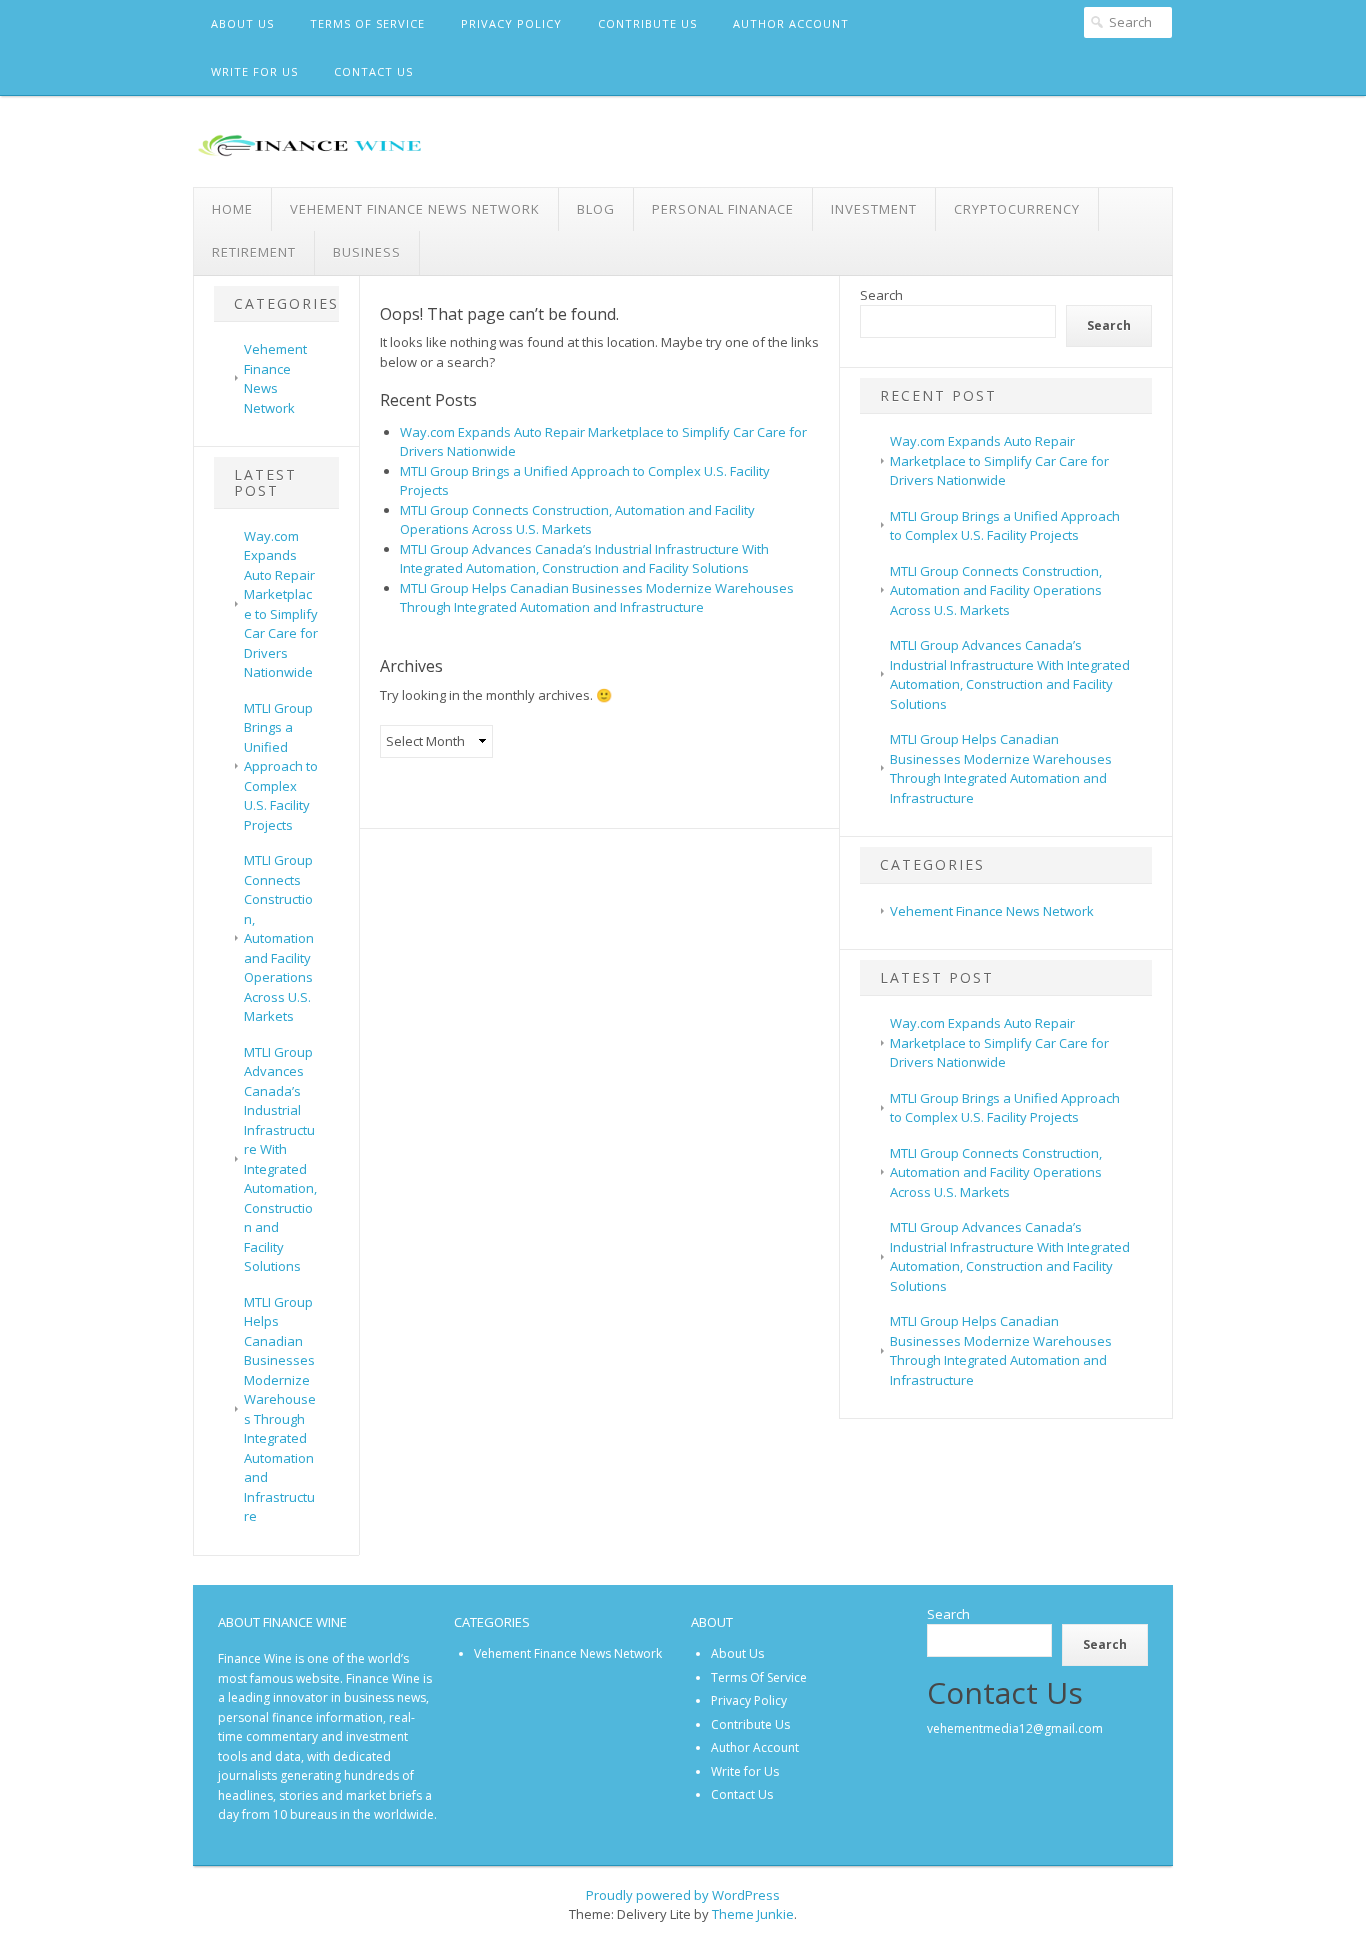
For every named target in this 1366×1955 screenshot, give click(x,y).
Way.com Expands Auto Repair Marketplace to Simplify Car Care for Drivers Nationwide (281, 604)
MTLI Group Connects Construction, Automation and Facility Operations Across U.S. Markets (279, 938)
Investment (874, 209)
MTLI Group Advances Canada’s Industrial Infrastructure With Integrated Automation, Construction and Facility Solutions (280, 1159)
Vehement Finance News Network (415, 209)
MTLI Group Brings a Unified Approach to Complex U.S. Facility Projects (281, 766)
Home (232, 209)
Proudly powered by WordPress (683, 1895)
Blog (596, 209)
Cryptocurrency (1017, 209)
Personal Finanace (723, 209)
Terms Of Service (367, 23)
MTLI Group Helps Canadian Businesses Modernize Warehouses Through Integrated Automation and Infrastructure (280, 1409)
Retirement (254, 252)
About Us (242, 23)
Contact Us (373, 71)
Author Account (791, 23)
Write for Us (254, 71)
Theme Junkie (753, 1914)
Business (367, 252)
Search (881, 295)
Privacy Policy (511, 23)
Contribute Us (647, 23)
